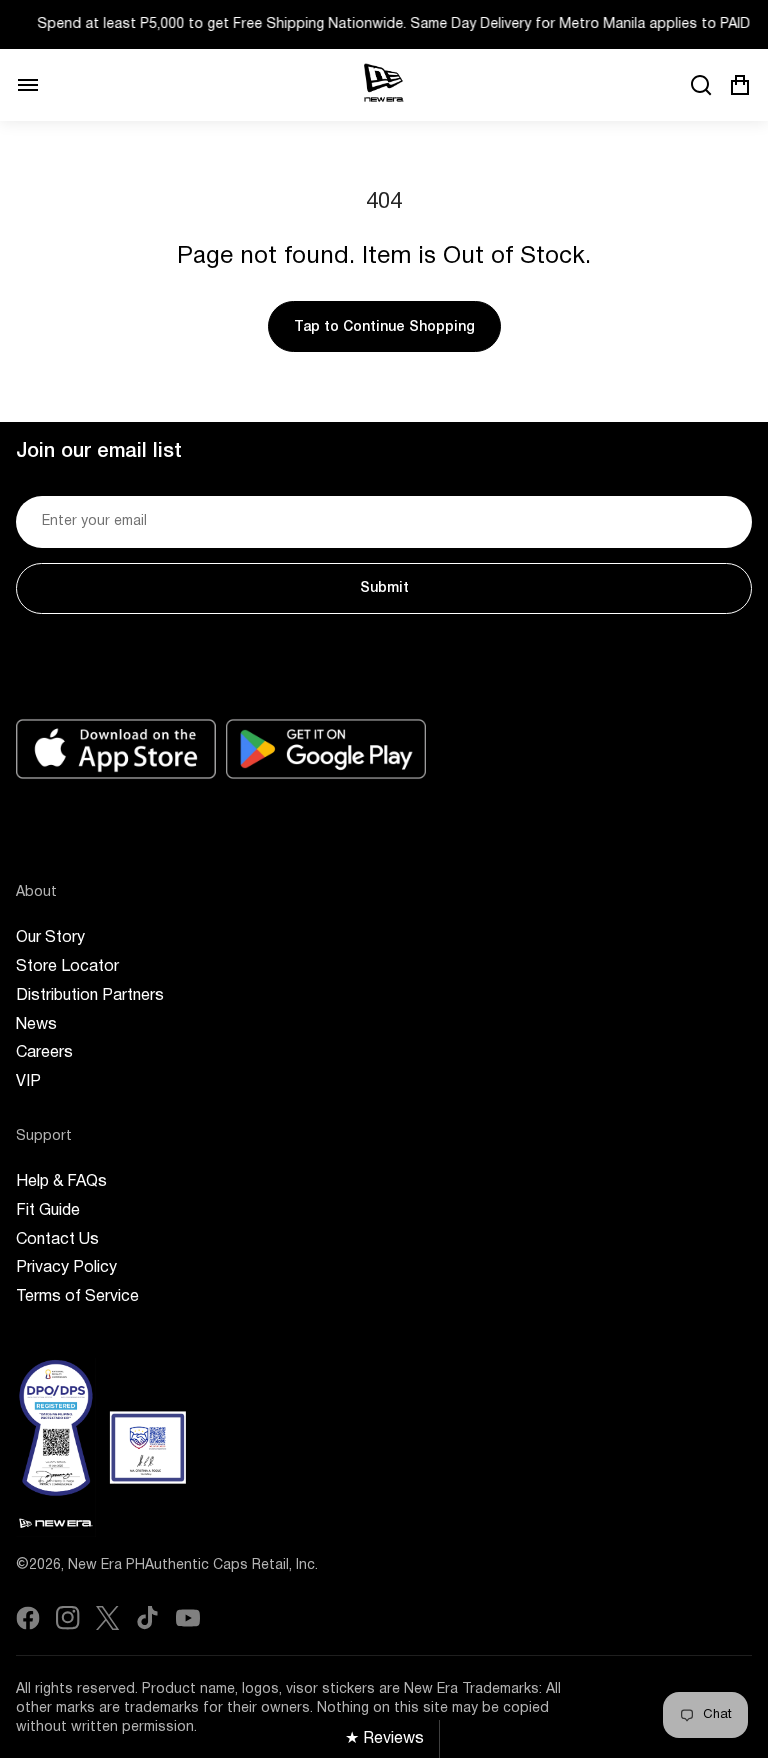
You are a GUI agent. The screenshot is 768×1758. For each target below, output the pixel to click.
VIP (28, 1082)
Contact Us (57, 1240)
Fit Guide (48, 1211)
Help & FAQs (61, 1182)
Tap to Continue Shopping (384, 327)
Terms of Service (77, 1297)
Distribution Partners (90, 996)
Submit (384, 588)
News (36, 1025)
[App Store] (116, 749)
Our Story (50, 938)
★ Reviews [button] (384, 1739)
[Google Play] (326, 749)
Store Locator (67, 967)
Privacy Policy (66, 1268)
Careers (44, 1053)
